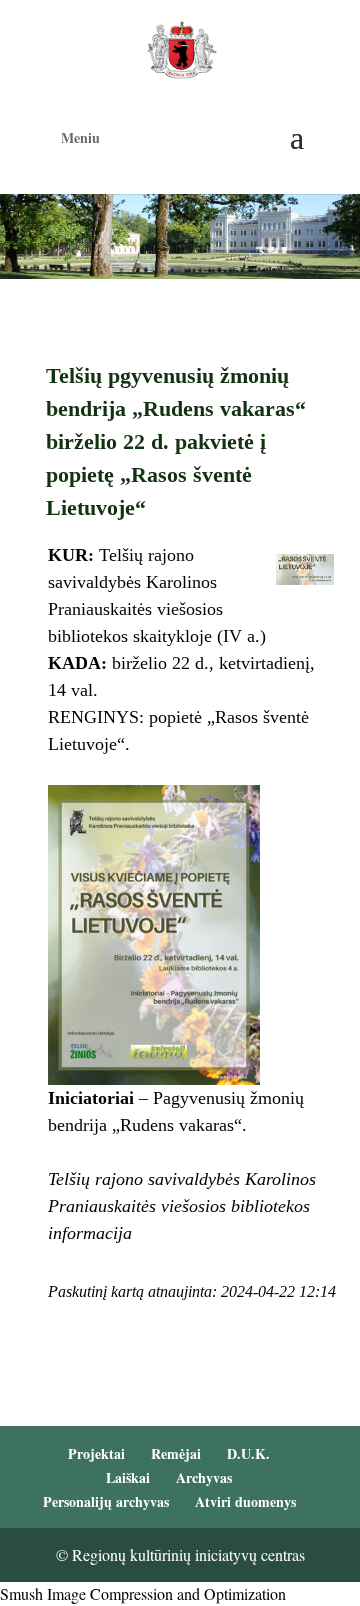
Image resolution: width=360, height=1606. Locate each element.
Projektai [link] (96, 1453)
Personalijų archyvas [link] (106, 1501)
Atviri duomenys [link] (245, 1501)
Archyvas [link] (204, 1477)
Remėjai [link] (176, 1453)
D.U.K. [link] (248, 1453)
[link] (181, 47)
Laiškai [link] (128, 1477)
